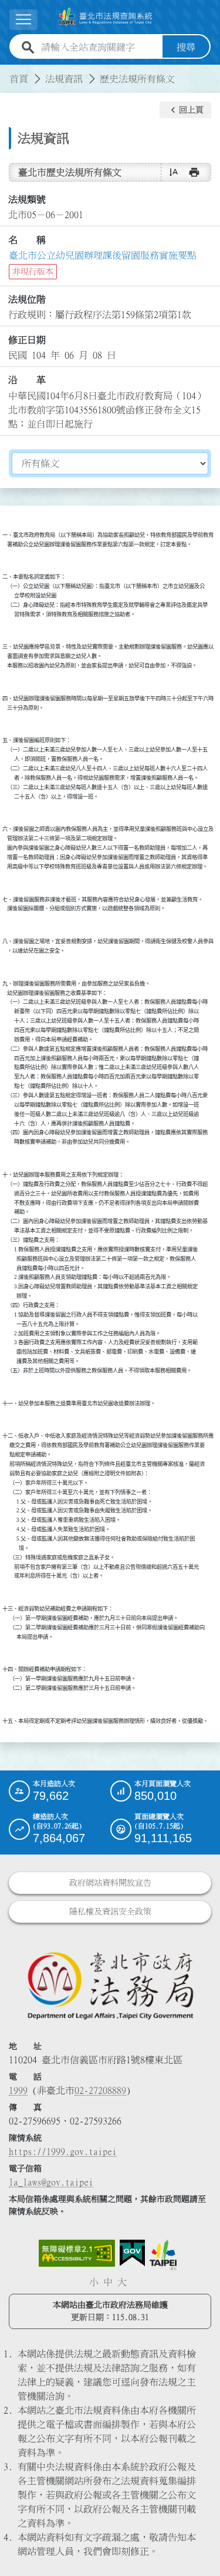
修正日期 (27, 340)
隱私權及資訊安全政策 (110, 1912)
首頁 (19, 79)
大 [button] (122, 2282)
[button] (185, 110)
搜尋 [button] (186, 47)
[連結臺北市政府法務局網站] (110, 1985)
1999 (18, 2090)
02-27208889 (100, 2090)
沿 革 (27, 380)
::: (7, 72)
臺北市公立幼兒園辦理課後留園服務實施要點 (103, 255)
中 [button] (108, 2282)
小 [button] (94, 2282)
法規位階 (27, 299)
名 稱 (27, 240)
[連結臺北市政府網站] (163, 2255)
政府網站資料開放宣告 (110, 1883)
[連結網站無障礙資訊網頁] (77, 2253)
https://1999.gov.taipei (63, 2151)
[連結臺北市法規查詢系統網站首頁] (105, 17)
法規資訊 (64, 79)
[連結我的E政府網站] (132, 2253)
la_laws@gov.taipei (51, 2182)
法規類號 (27, 199)
